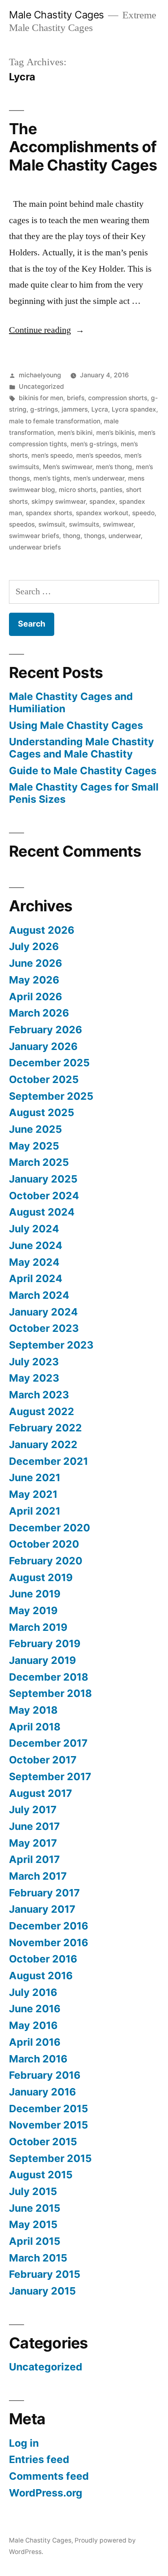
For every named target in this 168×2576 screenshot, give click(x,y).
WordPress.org (46, 2493)
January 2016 (42, 2092)
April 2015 (35, 2241)
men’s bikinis (115, 433)
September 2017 (50, 1776)
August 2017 (41, 1793)
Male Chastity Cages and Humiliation (71, 702)
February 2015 (45, 2274)
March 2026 (39, 1013)
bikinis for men (41, 398)
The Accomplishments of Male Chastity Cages (83, 147)
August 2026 (42, 930)
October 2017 (43, 1760)
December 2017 (48, 1743)
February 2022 (45, 1428)
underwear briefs (35, 547)
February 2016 (45, 2075)
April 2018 (35, 1727)
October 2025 (44, 1079)
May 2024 (34, 1262)
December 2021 (49, 1461)
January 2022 (43, 1444)
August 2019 (41, 1577)
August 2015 (41, 2175)
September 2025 (51, 1096)
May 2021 (33, 1494)
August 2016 (41, 1976)
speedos (22, 524)
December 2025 (49, 1063)
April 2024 (36, 1278)
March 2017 (38, 1876)
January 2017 (42, 1909)
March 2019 (38, 1627)
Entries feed (39, 2459)
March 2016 (38, 2059)
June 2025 (35, 1129)
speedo (143, 513)
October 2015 (43, 2142)
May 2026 (34, 980)
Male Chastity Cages (56, 15)
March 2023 (39, 1395)
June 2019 (35, 1594)
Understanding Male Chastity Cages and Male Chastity (82, 748)
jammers (75, 409)
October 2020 (44, 1544)
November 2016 (49, 1943)
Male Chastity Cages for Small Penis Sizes (84, 793)
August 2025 (42, 1112)
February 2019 (45, 1644)
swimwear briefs (34, 536)
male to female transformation (55, 421)
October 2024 (44, 1196)
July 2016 (33, 1992)
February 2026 (45, 1030)
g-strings (44, 409)
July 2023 (34, 1362)
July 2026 (34, 946)
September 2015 (50, 2158)
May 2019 (33, 1610)
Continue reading (47, 330)
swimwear (118, 524)
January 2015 (42, 2291)
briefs (76, 398)
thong (72, 536)
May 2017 (33, 1843)
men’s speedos (98, 455)
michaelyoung (40, 375)
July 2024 (34, 1229)
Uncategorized (41, 387)
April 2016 (35, 2042)
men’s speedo (52, 455)
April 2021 (35, 1511)
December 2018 (49, 1677)
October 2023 (44, 1328)
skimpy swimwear (59, 502)
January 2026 (43, 1046)
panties (111, 490)
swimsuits (84, 524)
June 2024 (36, 1245)
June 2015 (35, 2208)
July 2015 (33, 2191)
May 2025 (34, 1146)
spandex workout (102, 513)
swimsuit (52, 524)
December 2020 (50, 1528)
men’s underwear (99, 478)
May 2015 (33, 2224)
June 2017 (34, 1826)
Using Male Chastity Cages (76, 725)
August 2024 (42, 1212)
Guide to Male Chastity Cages (83, 771)
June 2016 (35, 2009)
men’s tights (52, 478)
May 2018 (33, 1710)
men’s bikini (75, 433)
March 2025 (39, 1162)
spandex (102, 502)
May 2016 (33, 2025)
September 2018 (50, 1693)
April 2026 (35, 997)
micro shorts (77, 490)
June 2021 (35, 1477)
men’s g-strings (94, 444)
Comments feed (49, 2476)
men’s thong (114, 467)
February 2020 (46, 1561)
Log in (24, 2443)
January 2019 (42, 1660)
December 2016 (49, 1926)
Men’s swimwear (67, 467)
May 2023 (34, 1378)
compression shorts (118, 398)
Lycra (100, 409)
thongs (94, 536)
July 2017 (33, 1810)
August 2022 (42, 1411)
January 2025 (43, 1179)
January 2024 (43, 1312)
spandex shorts (49, 513)
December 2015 (49, 2109)
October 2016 (43, 1959)
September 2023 (51, 1345)
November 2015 (49, 2125)
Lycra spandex (134, 409)
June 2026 (35, 963)
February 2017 (44, 1893)
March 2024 (39, 1295)
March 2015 (38, 2258)
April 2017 (34, 1859)
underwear (125, 536)
